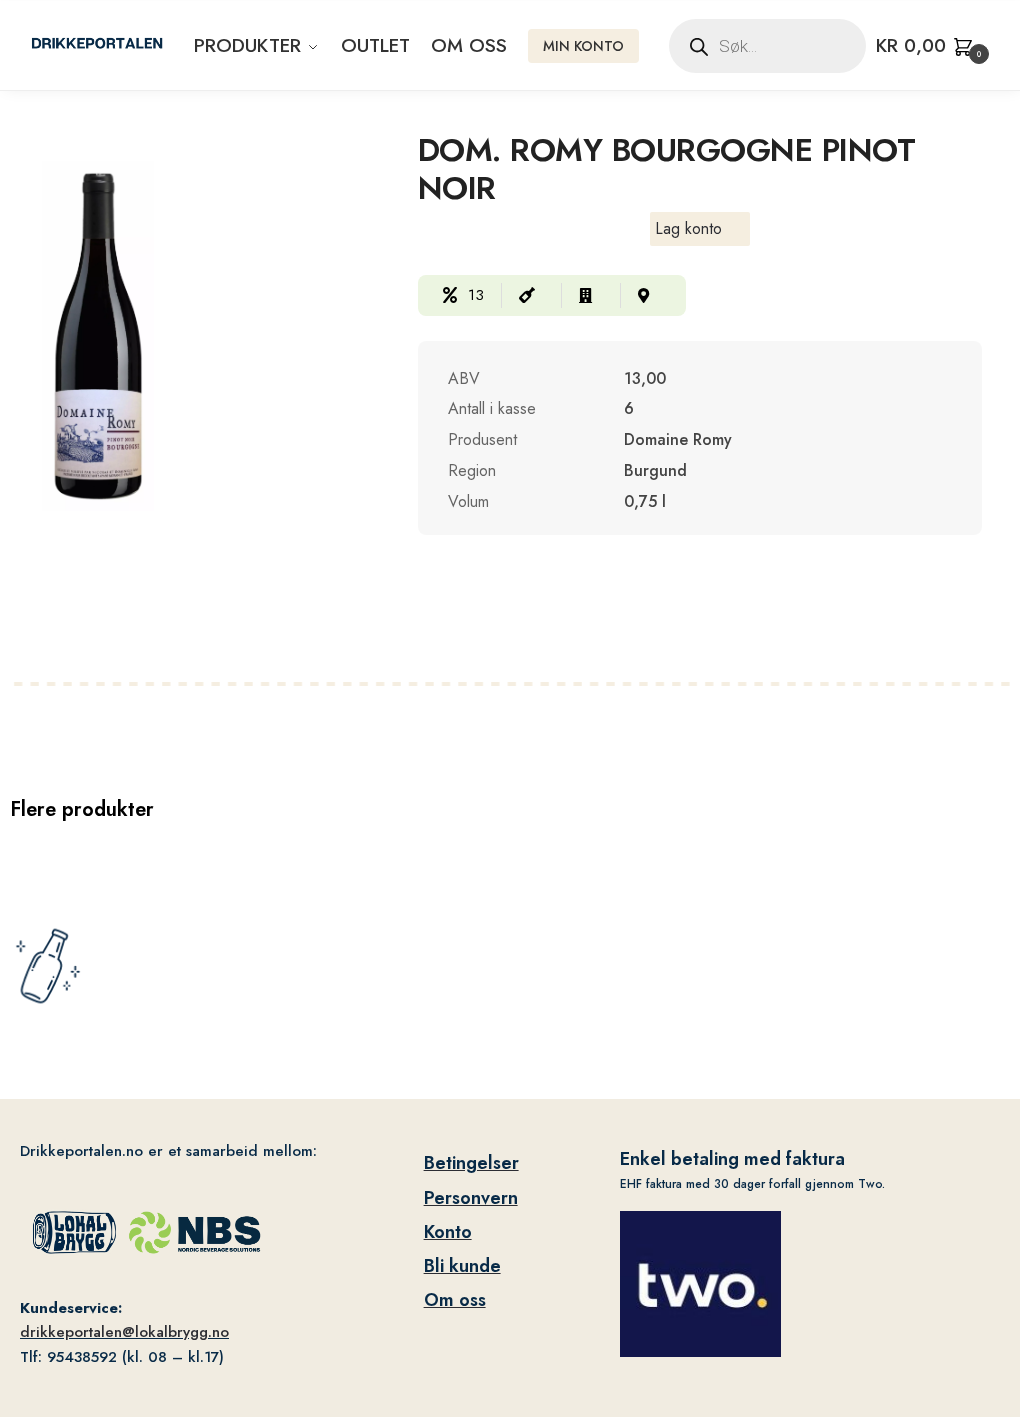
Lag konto (688, 228)
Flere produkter (82, 809)
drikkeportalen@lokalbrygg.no (124, 1332)
